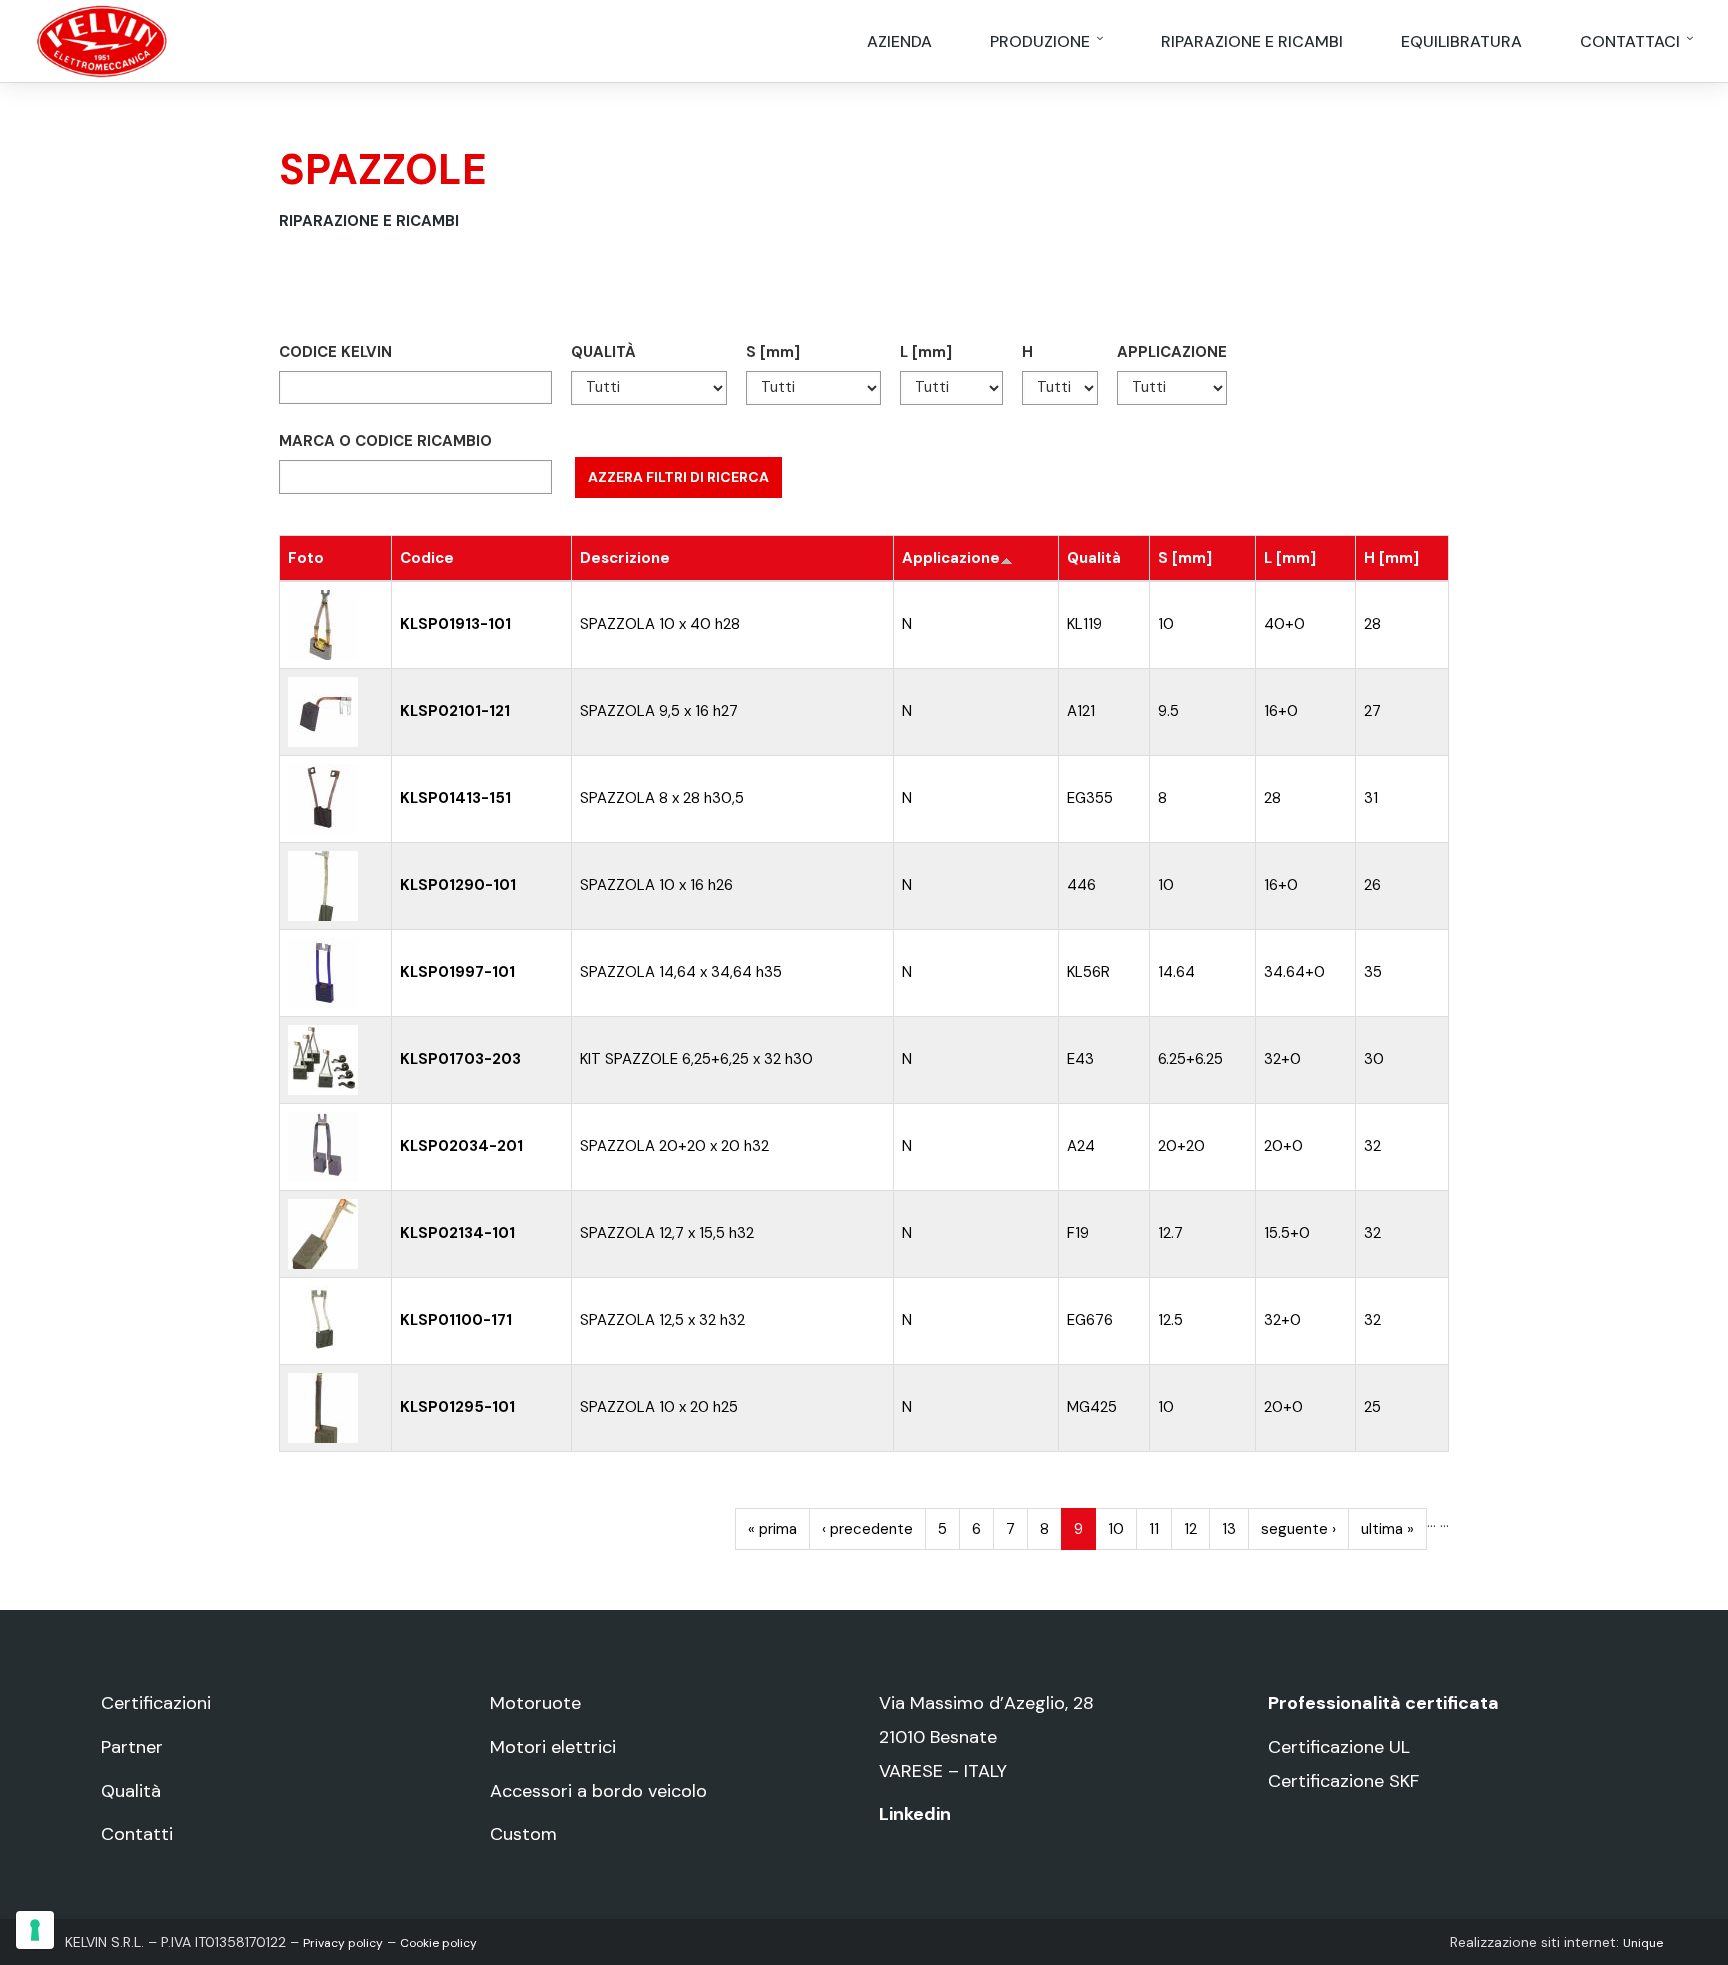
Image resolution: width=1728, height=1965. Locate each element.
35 (1373, 972)
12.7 (1170, 1233)
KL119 (1084, 624)
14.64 (1176, 972)
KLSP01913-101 (455, 624)
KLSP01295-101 (457, 1407)
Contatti (137, 1834)
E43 (1080, 1059)
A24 (1081, 1146)
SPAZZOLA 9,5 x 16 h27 (659, 711)
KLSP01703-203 (460, 1059)
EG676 (1090, 1320)
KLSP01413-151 (455, 798)
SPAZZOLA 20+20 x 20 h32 (674, 1146)
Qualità (1094, 558)
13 (1229, 1529)
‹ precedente (867, 1529)
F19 (1078, 1233)
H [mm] (1391, 558)
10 (1166, 624)
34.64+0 (1294, 972)
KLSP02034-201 (461, 1146)
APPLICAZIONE (1172, 352)
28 (1372, 624)
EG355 (1090, 798)
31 (1371, 798)
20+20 (1181, 1146)
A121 (1081, 711)
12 (1190, 1529)
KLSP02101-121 (455, 711)
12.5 (1170, 1320)
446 (1081, 885)
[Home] (102, 40)
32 (1372, 1146)
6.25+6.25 (1190, 1059)
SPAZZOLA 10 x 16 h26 (656, 885)
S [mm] (773, 352)
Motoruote (535, 1703)
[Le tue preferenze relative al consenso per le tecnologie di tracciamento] (35, 1930)
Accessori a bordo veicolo (598, 1791)
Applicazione (951, 558)
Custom (523, 1834)
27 (1372, 711)
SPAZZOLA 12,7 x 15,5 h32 (667, 1233)
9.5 (1168, 711)
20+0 (1283, 1146)
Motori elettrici (553, 1747)
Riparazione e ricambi (1252, 41)
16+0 (1281, 711)
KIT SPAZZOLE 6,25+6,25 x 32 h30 (696, 1059)
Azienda (899, 41)
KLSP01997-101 (457, 972)
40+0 (1284, 624)
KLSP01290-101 (458, 885)
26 (1372, 885)
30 (1374, 1059)
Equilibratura (1461, 41)
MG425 (1092, 1407)
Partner (132, 1747)
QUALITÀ (603, 352)
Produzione (1042, 41)
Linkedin (915, 1814)
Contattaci (1632, 41)
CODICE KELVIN (335, 352)
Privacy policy (343, 1943)
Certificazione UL (1339, 1747)
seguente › (1298, 1529)
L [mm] (926, 352)
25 (1372, 1407)
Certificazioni (156, 1703)
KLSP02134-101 (457, 1233)
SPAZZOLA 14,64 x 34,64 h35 (681, 972)
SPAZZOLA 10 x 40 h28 (660, 624)
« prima (772, 1529)
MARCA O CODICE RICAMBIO (385, 441)
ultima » (1387, 1529)
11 (1154, 1529)
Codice (427, 558)
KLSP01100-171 (456, 1320)
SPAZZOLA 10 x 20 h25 (659, 1407)
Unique (1643, 1943)
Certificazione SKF (1343, 1781)
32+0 (1282, 1059)
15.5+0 (1287, 1233)
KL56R (1088, 972)
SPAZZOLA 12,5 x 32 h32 (662, 1320)
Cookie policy (438, 1943)
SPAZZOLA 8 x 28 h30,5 (662, 798)
